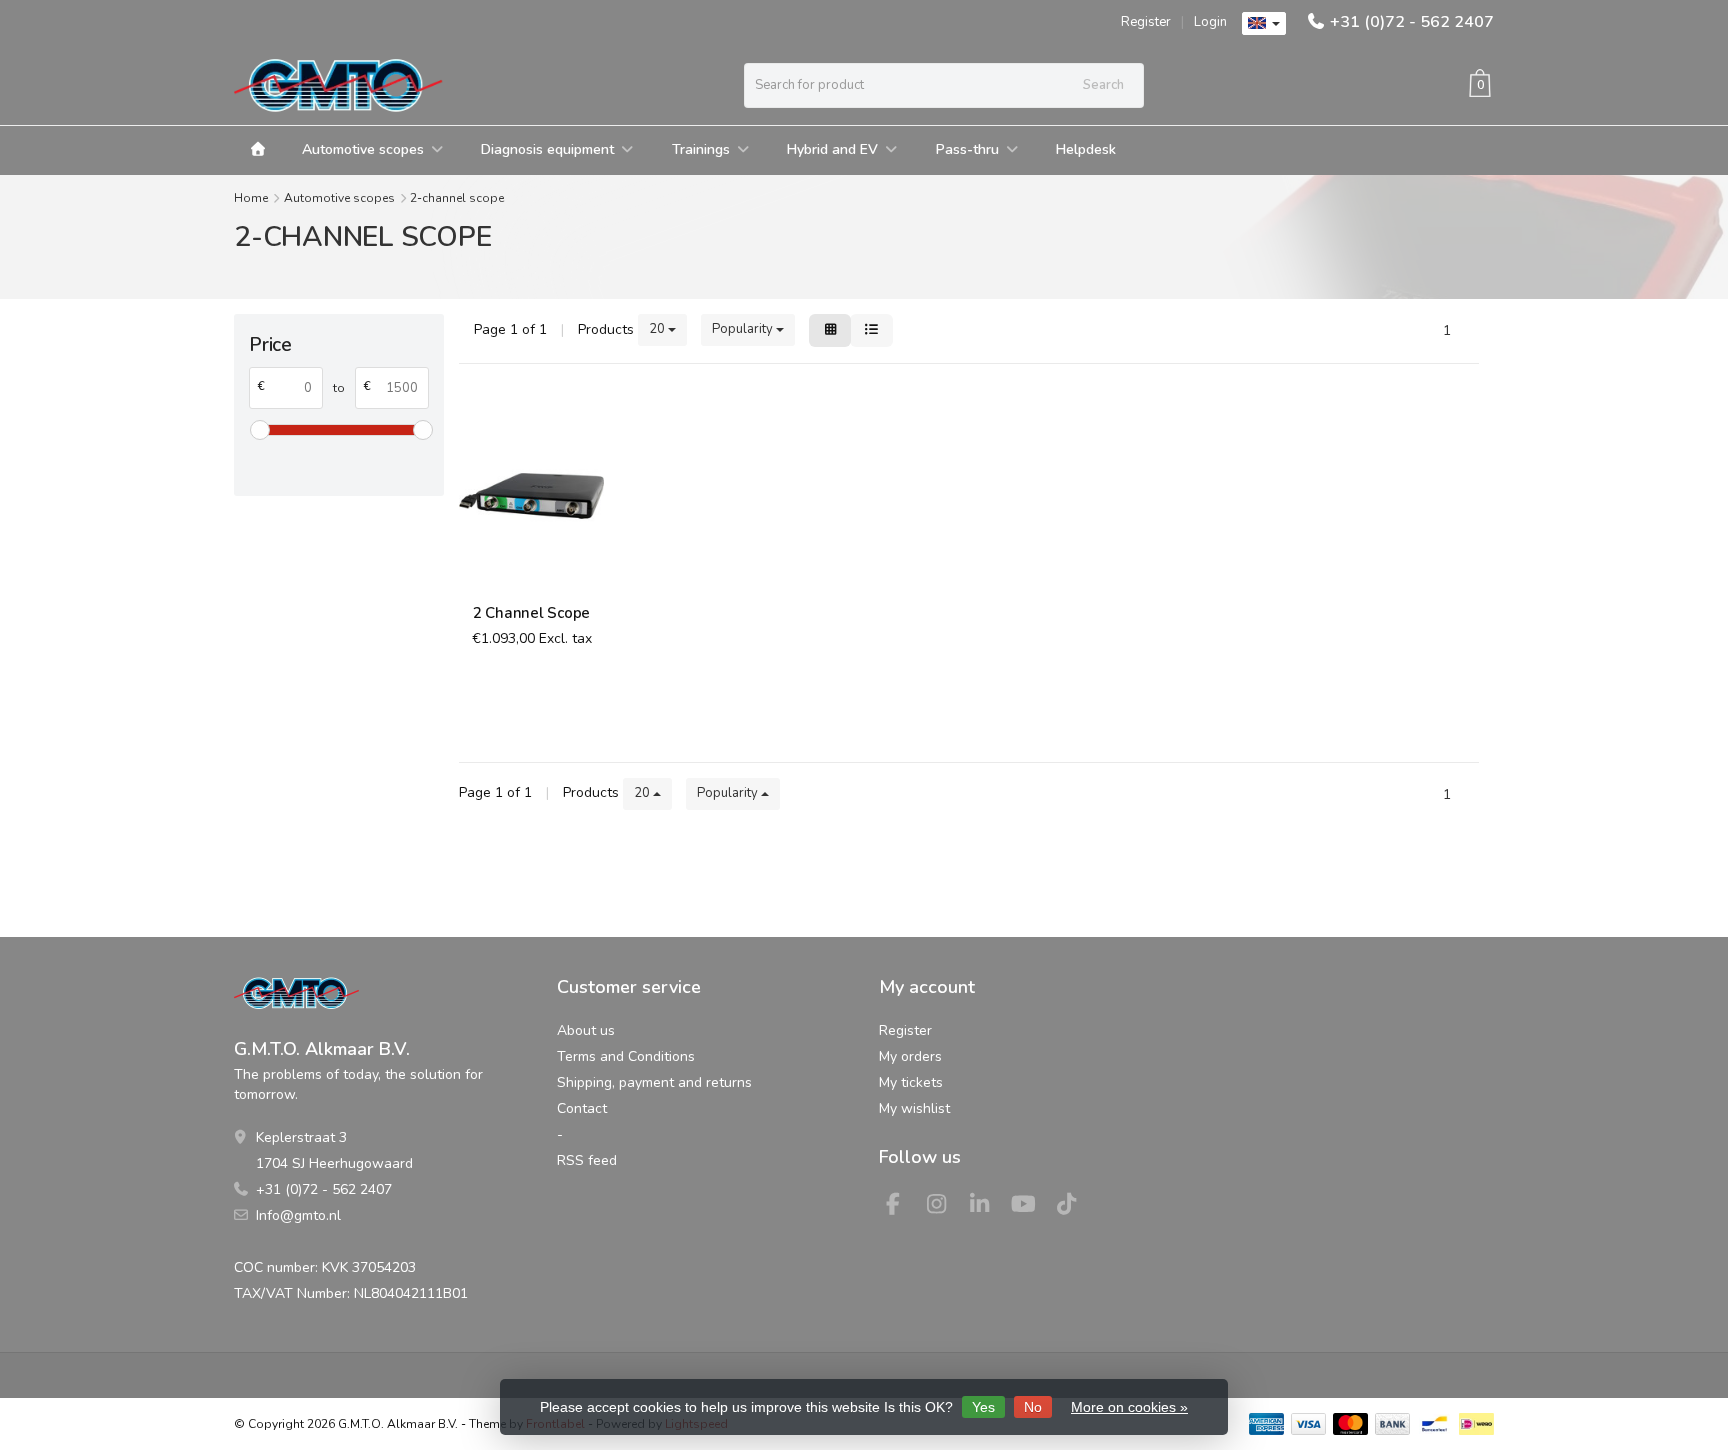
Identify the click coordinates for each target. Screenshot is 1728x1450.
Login (1210, 22)
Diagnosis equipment (547, 149)
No (1033, 1407)
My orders (910, 1056)
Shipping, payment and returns (654, 1082)
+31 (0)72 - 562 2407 (1412, 22)
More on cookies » (1129, 1407)
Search (1103, 85)
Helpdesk (1086, 149)
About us (586, 1030)
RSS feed (587, 1160)
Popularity (744, 329)
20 (658, 329)
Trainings (701, 149)
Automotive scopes (363, 149)
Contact (582, 1108)
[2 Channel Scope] (531, 495)
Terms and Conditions (626, 1056)
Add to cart (522, 708)
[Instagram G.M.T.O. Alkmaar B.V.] (945, 1207)
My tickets (911, 1082)
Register (1146, 22)
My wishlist (914, 1108)
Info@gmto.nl (298, 1215)
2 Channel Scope (531, 613)
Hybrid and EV (832, 149)
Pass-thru (967, 149)
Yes (983, 1407)
